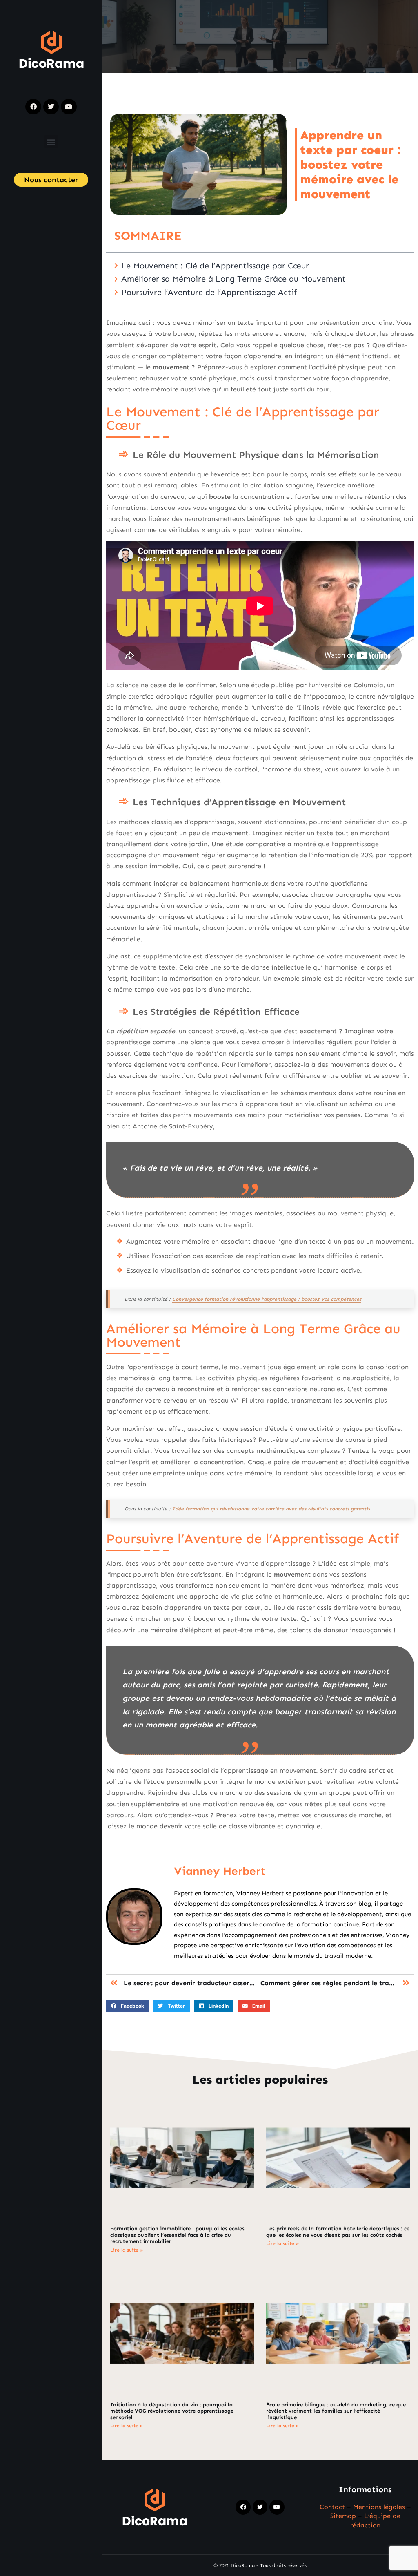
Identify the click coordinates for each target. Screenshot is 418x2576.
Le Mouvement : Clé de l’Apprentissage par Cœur (215, 266)
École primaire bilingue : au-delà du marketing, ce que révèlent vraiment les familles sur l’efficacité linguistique (336, 2411)
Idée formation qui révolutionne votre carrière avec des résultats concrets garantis (271, 1509)
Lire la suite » (127, 2250)
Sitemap (343, 2516)
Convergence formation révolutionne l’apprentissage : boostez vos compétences (267, 1299)
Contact (332, 2507)
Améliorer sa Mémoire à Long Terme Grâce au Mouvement (233, 279)
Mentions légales (379, 2507)
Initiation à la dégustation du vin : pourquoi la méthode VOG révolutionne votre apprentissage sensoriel (172, 2411)
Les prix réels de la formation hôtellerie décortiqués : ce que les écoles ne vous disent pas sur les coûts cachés (338, 2232)
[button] (51, 142)
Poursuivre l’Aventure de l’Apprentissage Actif (209, 292)
